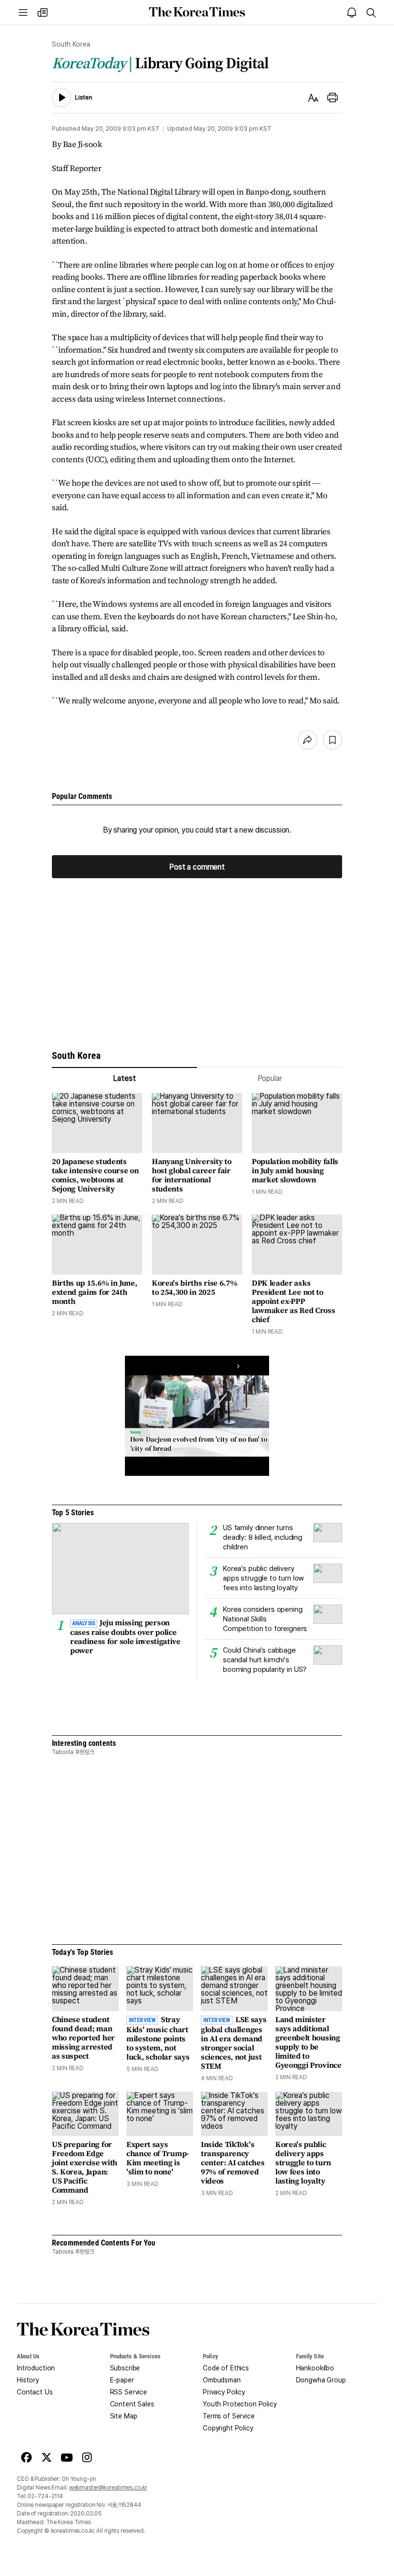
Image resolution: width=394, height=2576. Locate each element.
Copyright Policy (228, 2428)
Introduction (36, 2368)
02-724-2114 (45, 2496)
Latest (124, 1078)
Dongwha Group (321, 2380)
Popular (270, 1078)
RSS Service (129, 2392)
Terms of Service (229, 2416)
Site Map (124, 2416)
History (28, 2380)
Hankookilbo (315, 2368)
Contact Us (35, 2392)
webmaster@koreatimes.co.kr (108, 2488)
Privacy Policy (224, 2392)
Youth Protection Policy (240, 2404)
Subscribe (125, 2368)
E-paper (122, 2380)
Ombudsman (222, 2380)
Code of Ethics (226, 2368)
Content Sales (132, 2404)
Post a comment (197, 866)
